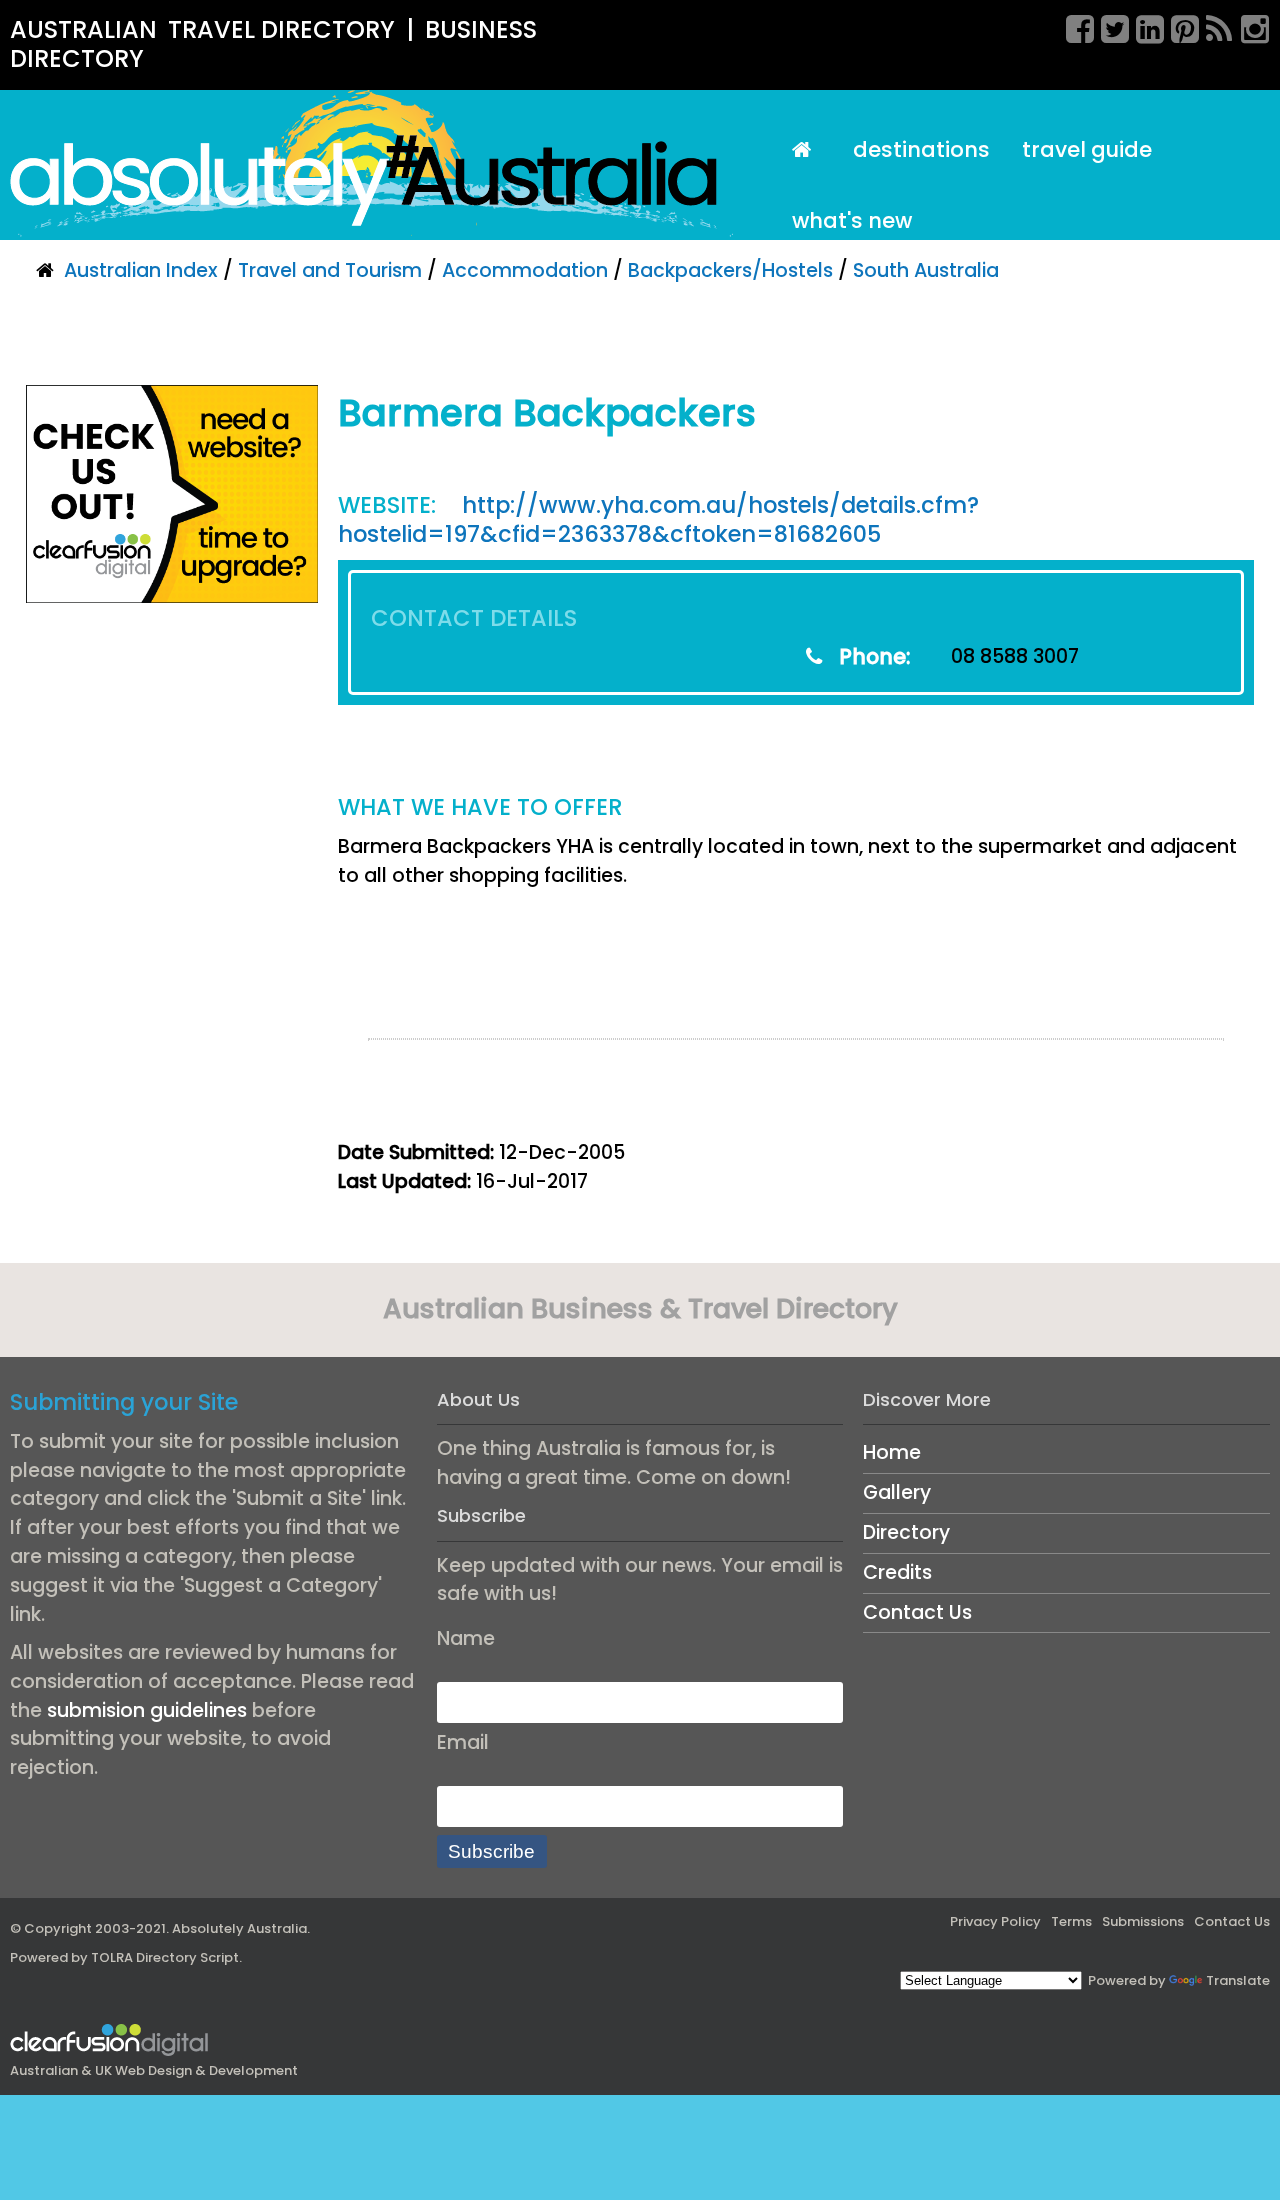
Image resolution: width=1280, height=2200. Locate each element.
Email (463, 1742)
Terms (1071, 1921)
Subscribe (491, 1851)
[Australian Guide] (807, 150)
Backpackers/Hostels (730, 270)
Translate (1238, 1980)
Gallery (897, 1492)
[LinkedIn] (1143, 26)
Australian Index (141, 270)
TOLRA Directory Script (165, 1957)
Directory (906, 1532)
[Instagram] (1248, 26)
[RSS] (1213, 26)
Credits (897, 1572)
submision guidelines (147, 1710)
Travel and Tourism (330, 270)
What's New (852, 220)
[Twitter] (1108, 26)
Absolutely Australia (239, 1928)
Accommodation (525, 270)
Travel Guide (1087, 149)
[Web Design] (172, 493)
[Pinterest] (1178, 26)
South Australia (926, 270)
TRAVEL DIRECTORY (281, 29)
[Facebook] (1073, 26)
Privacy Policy (995, 1921)
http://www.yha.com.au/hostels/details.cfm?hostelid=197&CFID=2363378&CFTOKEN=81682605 (658, 519)
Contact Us (917, 1612)
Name (466, 1638)
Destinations (921, 149)
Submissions (1143, 1921)
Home (892, 1452)
